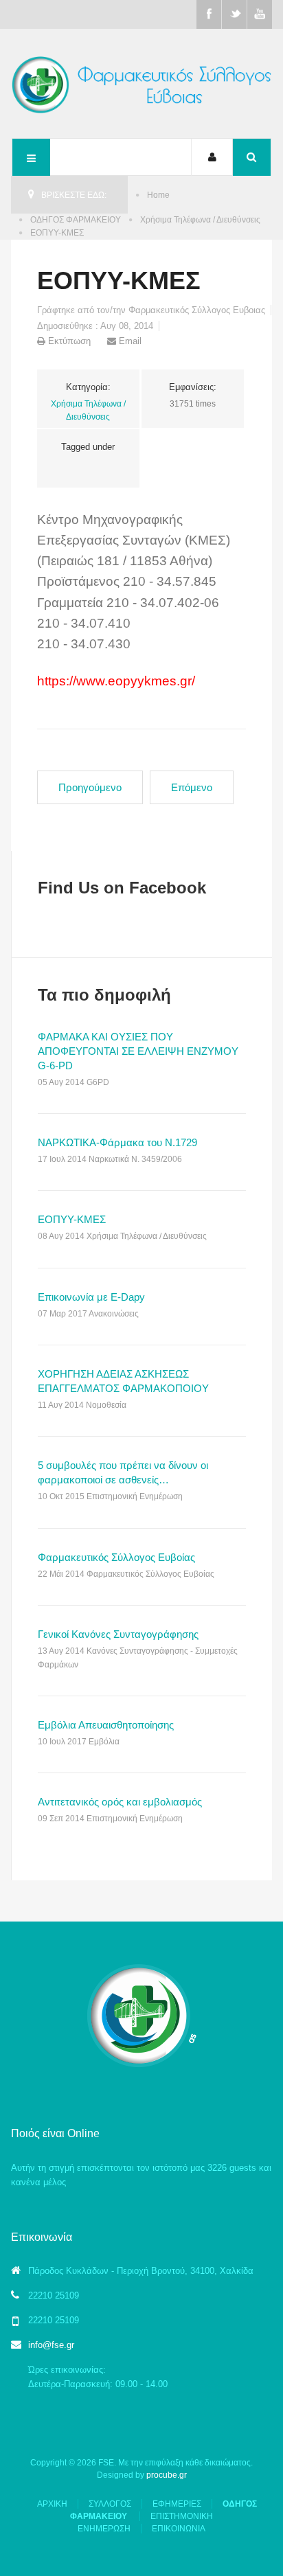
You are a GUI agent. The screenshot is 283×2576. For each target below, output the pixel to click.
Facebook (209, 14)
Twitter (234, 14)
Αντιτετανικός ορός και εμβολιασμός (120, 1802)
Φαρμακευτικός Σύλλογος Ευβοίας (116, 1557)
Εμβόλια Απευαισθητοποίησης (106, 1725)
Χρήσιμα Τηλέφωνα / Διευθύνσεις (200, 220)
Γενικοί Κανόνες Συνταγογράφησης (118, 1634)
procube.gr (167, 2475)
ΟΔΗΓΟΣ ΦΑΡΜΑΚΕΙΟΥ (76, 220)
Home (158, 195)
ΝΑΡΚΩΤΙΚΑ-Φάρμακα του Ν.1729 (117, 1142)
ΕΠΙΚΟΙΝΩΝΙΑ (179, 2529)
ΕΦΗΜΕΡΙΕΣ (177, 2504)
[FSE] (142, 83)
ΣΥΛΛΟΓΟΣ (110, 2504)
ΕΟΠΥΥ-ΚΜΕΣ (119, 281)
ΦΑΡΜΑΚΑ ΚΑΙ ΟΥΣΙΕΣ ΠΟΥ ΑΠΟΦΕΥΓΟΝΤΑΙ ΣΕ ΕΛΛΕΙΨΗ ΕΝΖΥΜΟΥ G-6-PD (138, 1051)
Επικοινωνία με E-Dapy (91, 1297)
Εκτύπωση (69, 341)
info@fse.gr (51, 2345)
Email (129, 341)
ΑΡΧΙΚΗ (52, 2504)
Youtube (260, 14)
